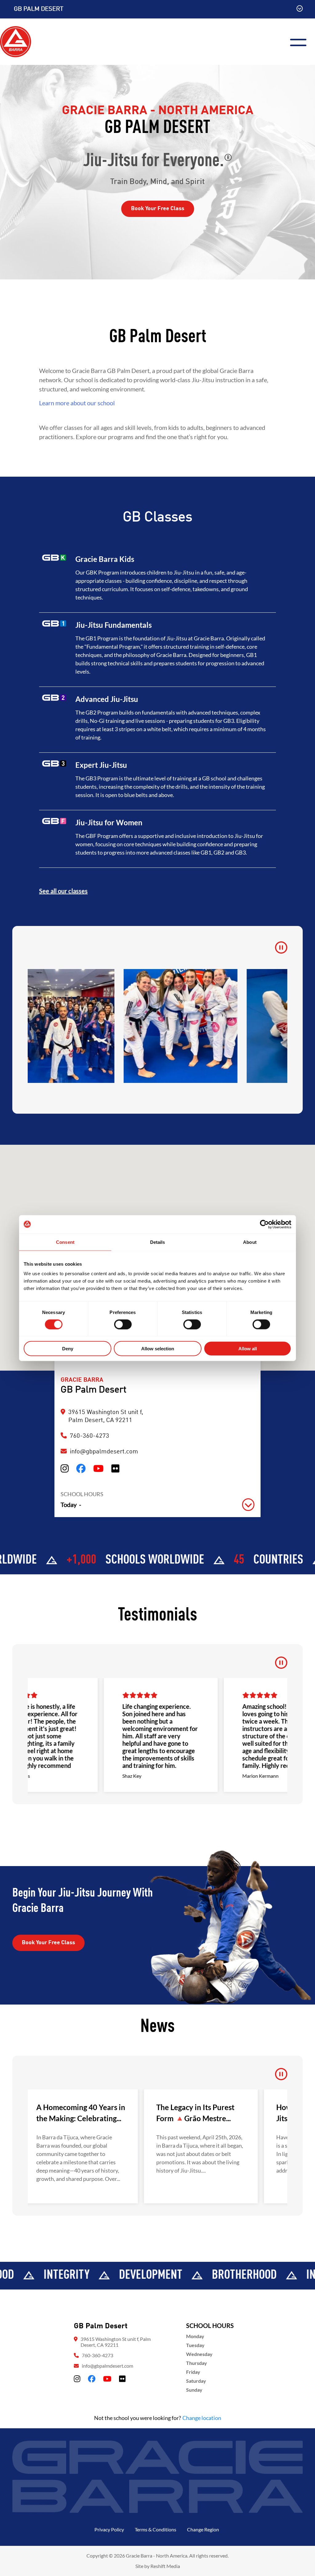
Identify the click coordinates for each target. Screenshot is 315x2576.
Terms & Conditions (156, 2529)
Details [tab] (158, 1242)
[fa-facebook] (92, 2379)
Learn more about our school (77, 403)
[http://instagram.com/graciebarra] (65, 1469)
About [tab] (250, 1242)
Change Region (203, 2529)
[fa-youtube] (107, 2379)
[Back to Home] (16, 41)
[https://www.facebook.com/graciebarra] (81, 1469)
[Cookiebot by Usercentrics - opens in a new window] (264, 1224)
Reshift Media (165, 2566)
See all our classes (63, 891)
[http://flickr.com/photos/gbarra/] (115, 1469)
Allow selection (158, 1349)
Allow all (248, 1349)
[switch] (123, 1324)
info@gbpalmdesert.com (104, 1452)
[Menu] (301, 42)
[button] (157, 1505)
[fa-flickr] (122, 2379)
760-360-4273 (98, 2355)
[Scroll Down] (300, 9)
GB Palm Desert (39, 9)
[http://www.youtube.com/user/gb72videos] (98, 1469)
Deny (68, 1349)
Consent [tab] (65, 1242)
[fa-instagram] (77, 2379)
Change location (202, 2418)
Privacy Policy (109, 2529)
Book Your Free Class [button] (158, 209)
